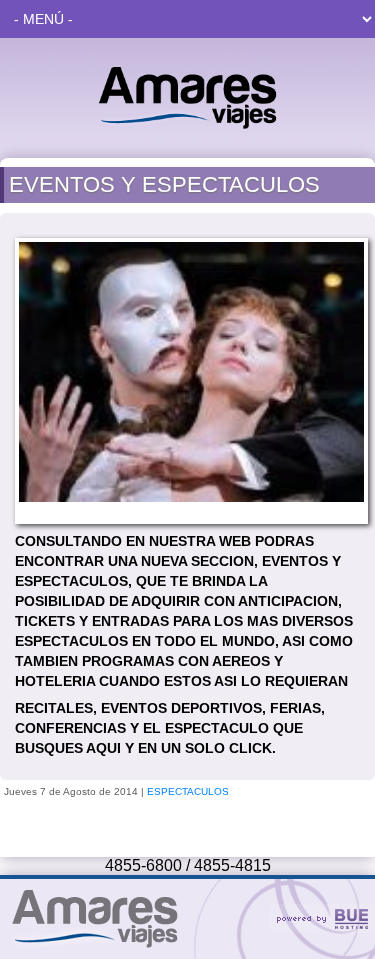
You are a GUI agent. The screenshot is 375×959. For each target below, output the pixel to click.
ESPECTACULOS (188, 791)
